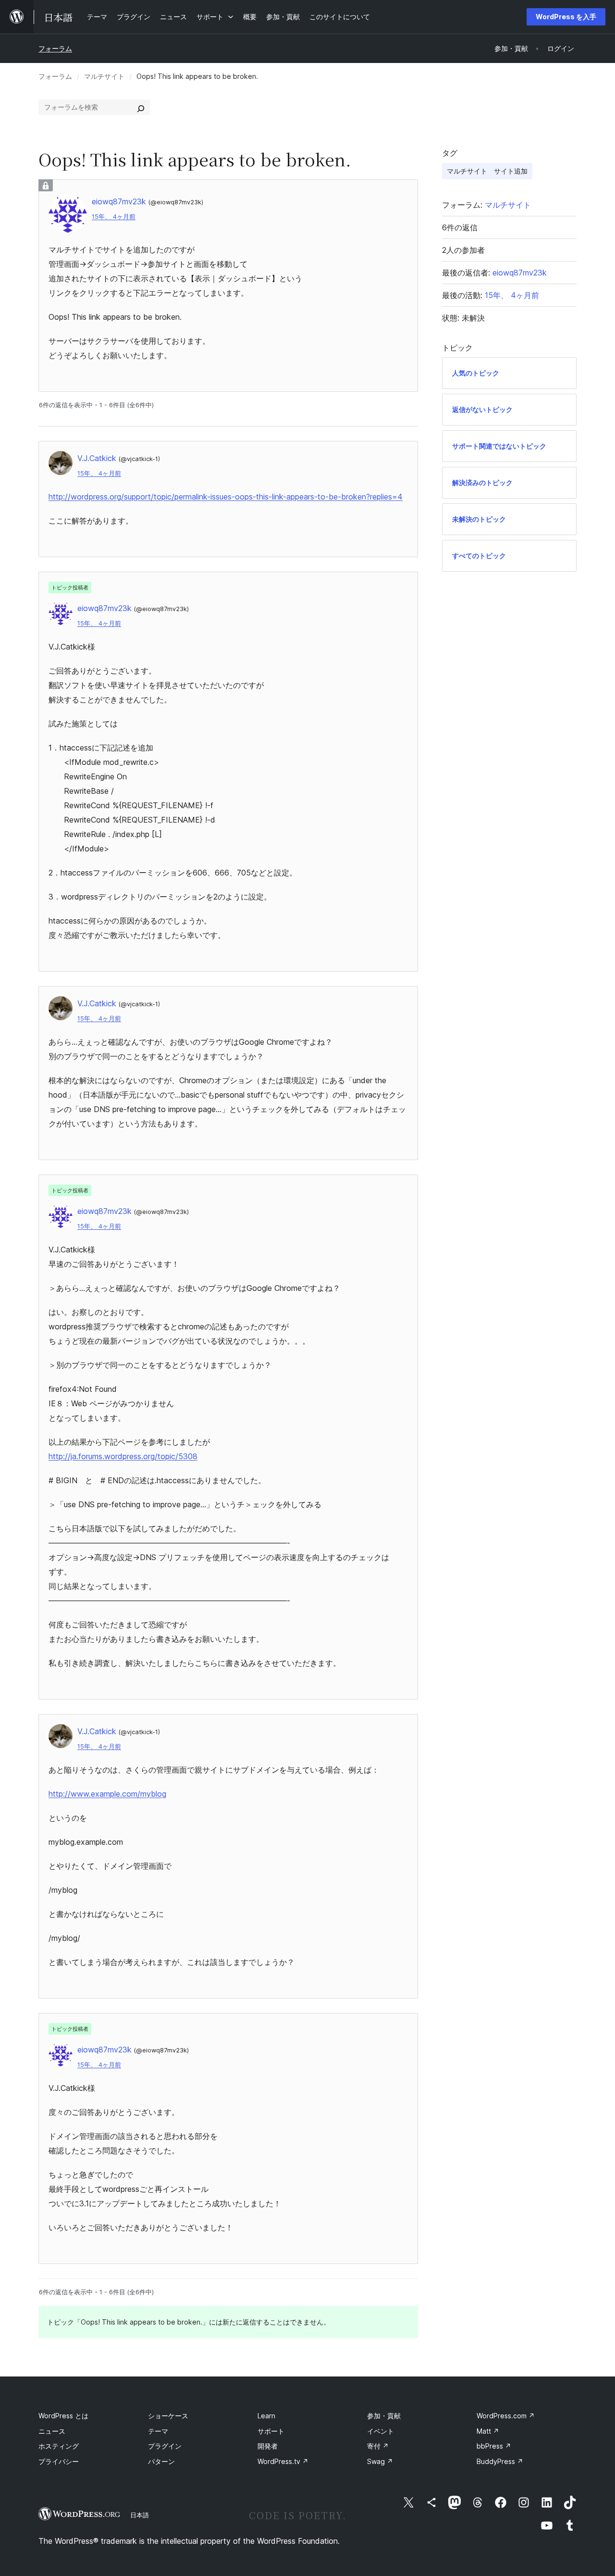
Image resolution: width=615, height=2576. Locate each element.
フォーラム (55, 48)
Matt (488, 2431)
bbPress (494, 2446)
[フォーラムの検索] (141, 107)
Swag (380, 2461)
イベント (381, 2431)
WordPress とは (63, 2416)
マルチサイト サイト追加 (487, 171)
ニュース (52, 2431)
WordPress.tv (283, 2461)
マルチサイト (104, 76)
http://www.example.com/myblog (107, 1794)
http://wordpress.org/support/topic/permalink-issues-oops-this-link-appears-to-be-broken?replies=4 (226, 497)
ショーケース (168, 2416)
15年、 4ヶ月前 (114, 217)
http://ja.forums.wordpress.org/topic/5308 (123, 1456)
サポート (271, 2431)
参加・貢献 (384, 2416)
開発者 (268, 2446)
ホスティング (59, 2446)
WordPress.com (506, 2416)
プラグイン (165, 2446)
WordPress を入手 (566, 17)
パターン (161, 2461)
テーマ (158, 2431)
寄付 (378, 2446)
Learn (266, 2416)
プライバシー (59, 2461)
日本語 (140, 2515)
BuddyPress (500, 2461)
